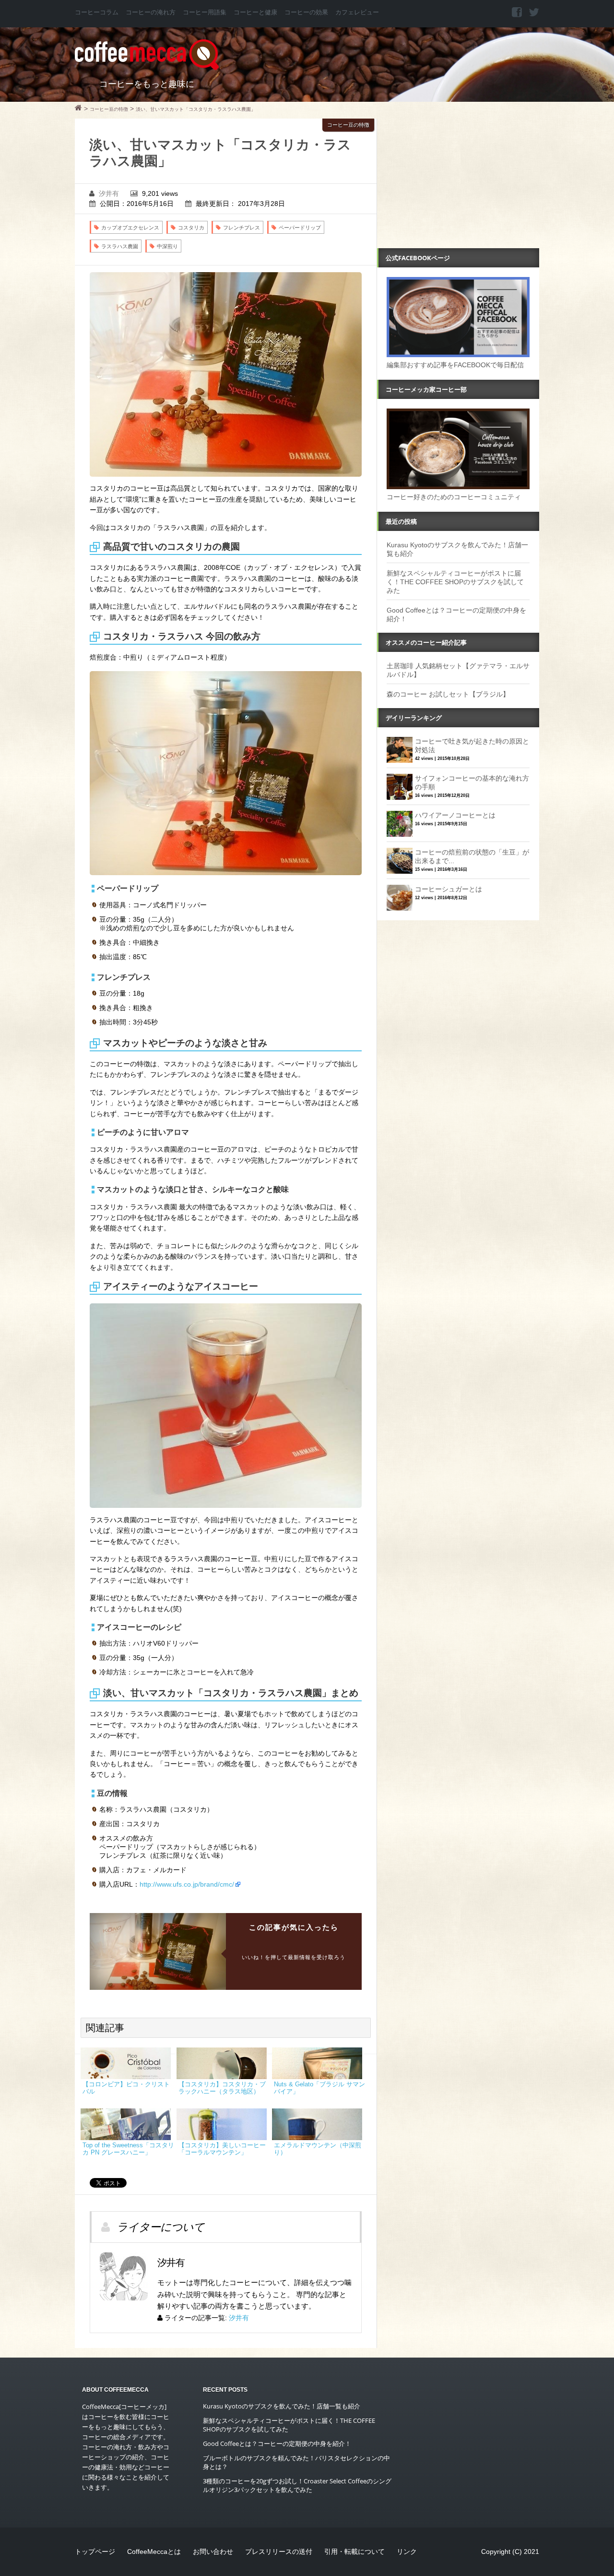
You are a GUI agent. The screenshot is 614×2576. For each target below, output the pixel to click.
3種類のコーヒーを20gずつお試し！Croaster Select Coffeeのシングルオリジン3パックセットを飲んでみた (297, 2485)
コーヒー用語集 (205, 12)
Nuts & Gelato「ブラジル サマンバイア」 (319, 2088)
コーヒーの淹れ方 (151, 12)
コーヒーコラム (97, 12)
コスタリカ (191, 228)
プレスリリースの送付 (279, 2552)
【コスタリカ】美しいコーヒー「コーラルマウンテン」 (222, 2149)
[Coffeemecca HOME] (78, 109)
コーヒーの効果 (306, 12)
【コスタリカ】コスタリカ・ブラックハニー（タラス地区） (222, 2088)
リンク (407, 2552)
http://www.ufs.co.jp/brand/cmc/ (187, 1884)
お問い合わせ (213, 2552)
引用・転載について (354, 2552)
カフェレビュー (357, 12)
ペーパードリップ (300, 228)
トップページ (95, 2552)
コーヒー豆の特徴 (348, 125)
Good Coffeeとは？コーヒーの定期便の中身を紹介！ (277, 2444)
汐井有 (109, 193)
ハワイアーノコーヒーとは (455, 815)
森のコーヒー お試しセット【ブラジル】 (448, 694)
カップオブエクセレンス (130, 228)
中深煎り (167, 246)
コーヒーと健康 (255, 12)
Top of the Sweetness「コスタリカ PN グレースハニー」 (128, 2149)
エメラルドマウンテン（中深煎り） (318, 2149)
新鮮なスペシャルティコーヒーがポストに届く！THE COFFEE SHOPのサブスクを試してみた (455, 582)
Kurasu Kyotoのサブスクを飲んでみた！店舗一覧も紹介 (282, 2406)
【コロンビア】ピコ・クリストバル (126, 2088)
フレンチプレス (242, 228)
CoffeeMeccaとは (154, 2552)
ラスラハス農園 (120, 246)
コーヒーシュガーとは (449, 889)
